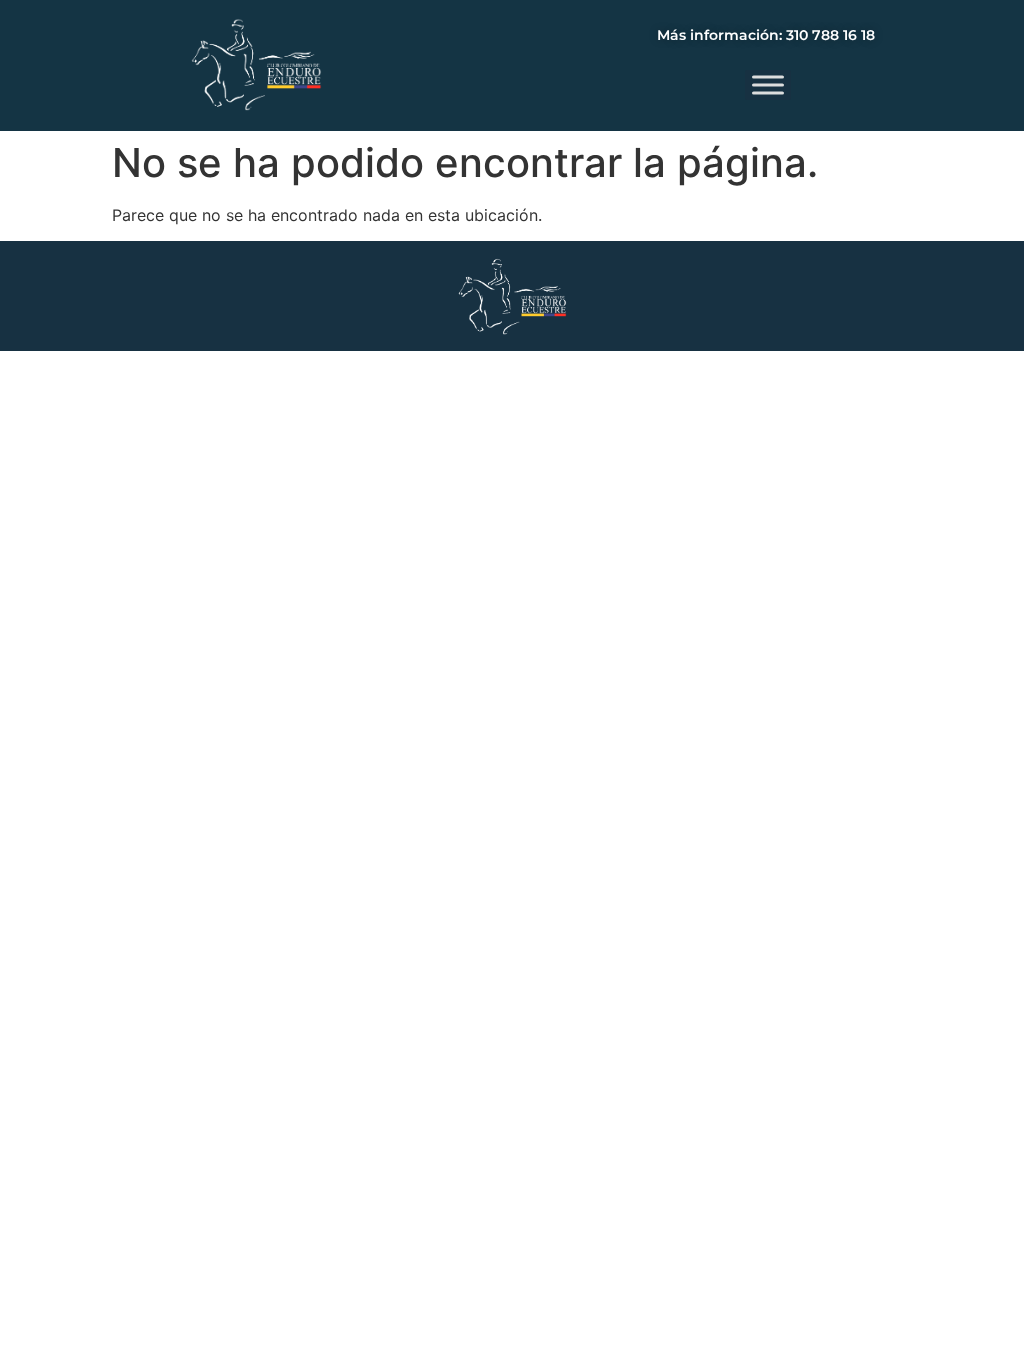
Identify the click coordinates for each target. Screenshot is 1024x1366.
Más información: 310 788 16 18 (766, 35)
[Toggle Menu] (768, 84)
